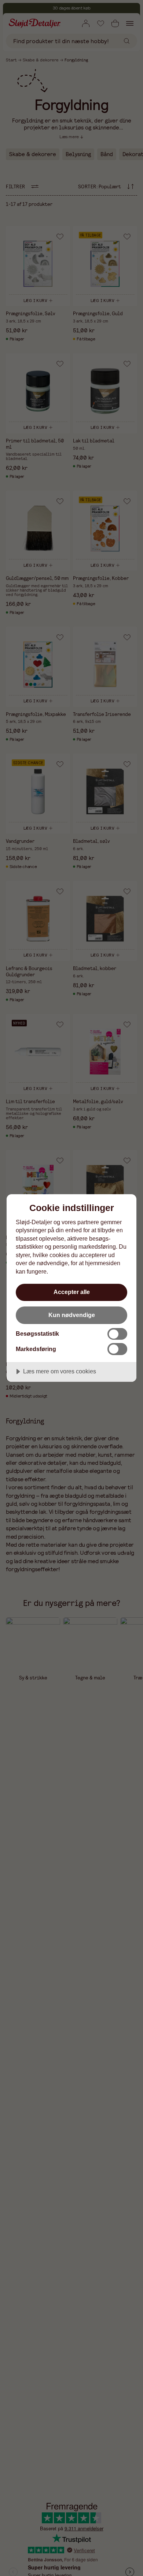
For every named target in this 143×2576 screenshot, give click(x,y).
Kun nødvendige (72, 1315)
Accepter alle (72, 1292)
